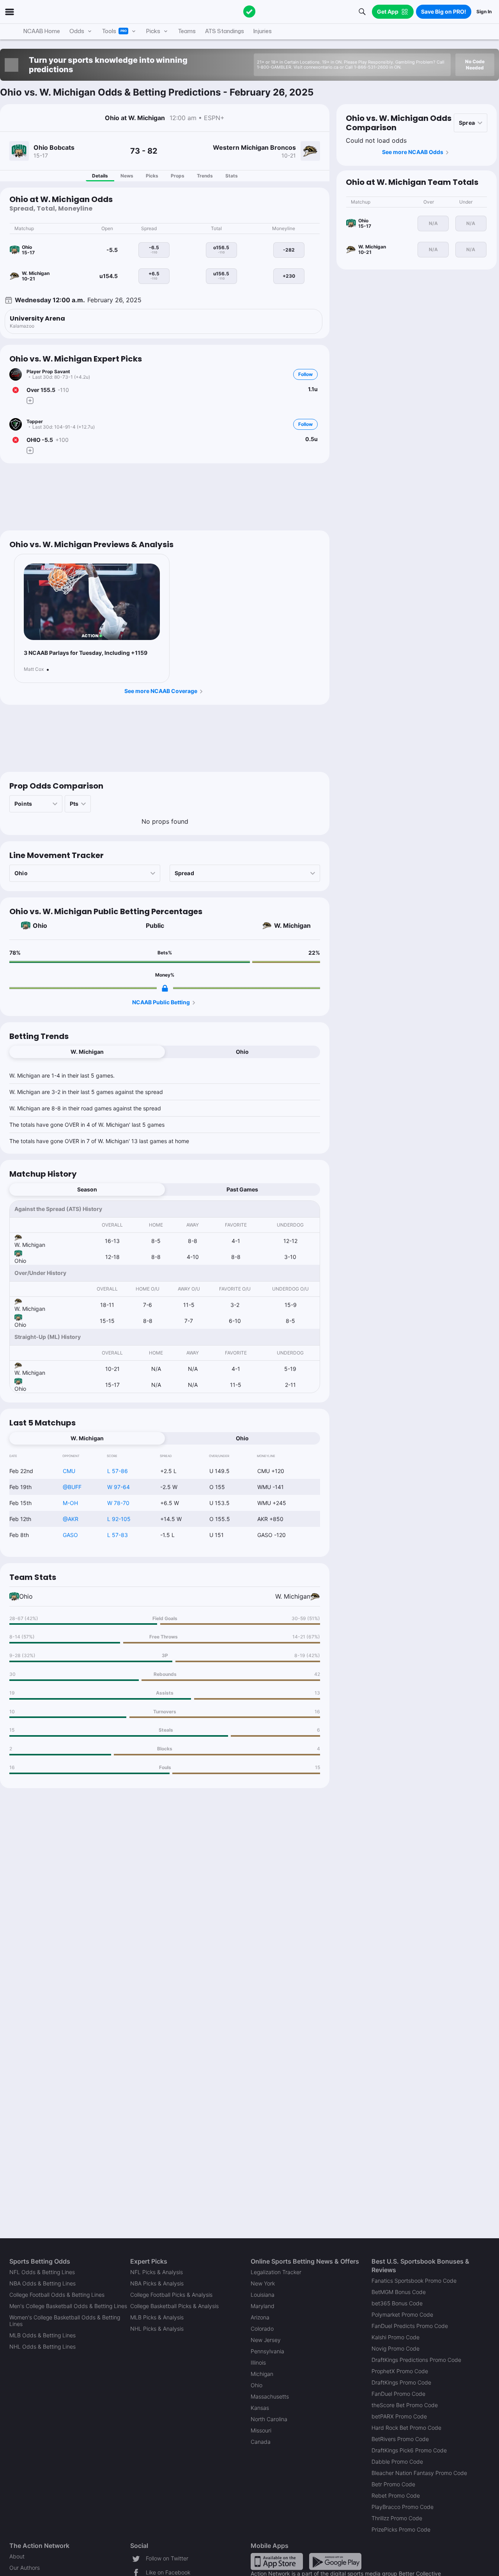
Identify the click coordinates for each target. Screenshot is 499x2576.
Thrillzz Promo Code (397, 2518)
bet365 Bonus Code (397, 2303)
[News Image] (92, 602)
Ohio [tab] (242, 1052)
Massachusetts (270, 2396)
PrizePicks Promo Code (401, 2529)
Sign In (484, 12)
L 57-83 (118, 1535)
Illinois (258, 2362)
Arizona (260, 2317)
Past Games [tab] (242, 1189)
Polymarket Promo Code (402, 2314)
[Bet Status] (16, 390)
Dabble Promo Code (397, 2462)
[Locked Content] (165, 988)
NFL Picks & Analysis (157, 2272)
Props (178, 176)
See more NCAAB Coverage (161, 691)
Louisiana (263, 2295)
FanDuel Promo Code (398, 2394)
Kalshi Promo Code (395, 2337)
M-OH (70, 1503)
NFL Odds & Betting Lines (42, 2272)
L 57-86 (118, 1471)
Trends (205, 176)
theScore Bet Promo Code (405, 2405)
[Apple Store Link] (277, 2561)
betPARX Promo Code (399, 2416)
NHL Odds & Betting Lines (42, 2346)
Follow (305, 374)
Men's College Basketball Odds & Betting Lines (68, 2306)
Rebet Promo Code (396, 2495)
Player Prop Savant (48, 371)
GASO (70, 1535)
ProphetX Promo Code (400, 2371)
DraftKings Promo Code (401, 2382)
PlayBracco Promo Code (403, 2507)
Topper (35, 421)
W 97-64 (119, 1487)
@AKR (71, 1519)
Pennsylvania (267, 2351)
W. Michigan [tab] (87, 1052)
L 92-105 (119, 1519)
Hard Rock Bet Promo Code (406, 2428)
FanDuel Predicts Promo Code (410, 2326)
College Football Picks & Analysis (171, 2295)
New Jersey (266, 2340)
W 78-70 (118, 1503)
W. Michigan (292, 925)
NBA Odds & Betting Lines (42, 2283)
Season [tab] (87, 1189)
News (127, 176)
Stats (232, 176)
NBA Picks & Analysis (157, 2283)
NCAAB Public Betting (161, 1002)
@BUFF (72, 1487)
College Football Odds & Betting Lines (57, 2295)
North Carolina (269, 2419)
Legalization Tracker (276, 2272)
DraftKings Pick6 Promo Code (409, 2450)
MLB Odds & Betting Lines (42, 2335)
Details (100, 176)
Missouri (261, 2430)
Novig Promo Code (395, 2348)
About (17, 2556)
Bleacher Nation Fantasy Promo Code (419, 2473)
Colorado (262, 2329)
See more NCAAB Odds (413, 152)
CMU (69, 1471)
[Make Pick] (30, 401)
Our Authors (25, 2568)
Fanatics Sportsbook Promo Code (414, 2281)
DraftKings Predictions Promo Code (416, 2360)
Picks (152, 176)
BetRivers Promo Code (400, 2439)
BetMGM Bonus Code (399, 2292)
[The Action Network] (249, 12)
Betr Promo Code (393, 2484)
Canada (261, 2442)
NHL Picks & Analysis (157, 2329)
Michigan (262, 2374)
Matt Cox (34, 669)
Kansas (260, 2408)
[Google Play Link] (335, 2561)
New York (263, 2283)
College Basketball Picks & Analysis (174, 2306)
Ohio (40, 925)
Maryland (263, 2306)
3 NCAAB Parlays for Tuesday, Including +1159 (86, 653)
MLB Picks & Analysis (157, 2317)
